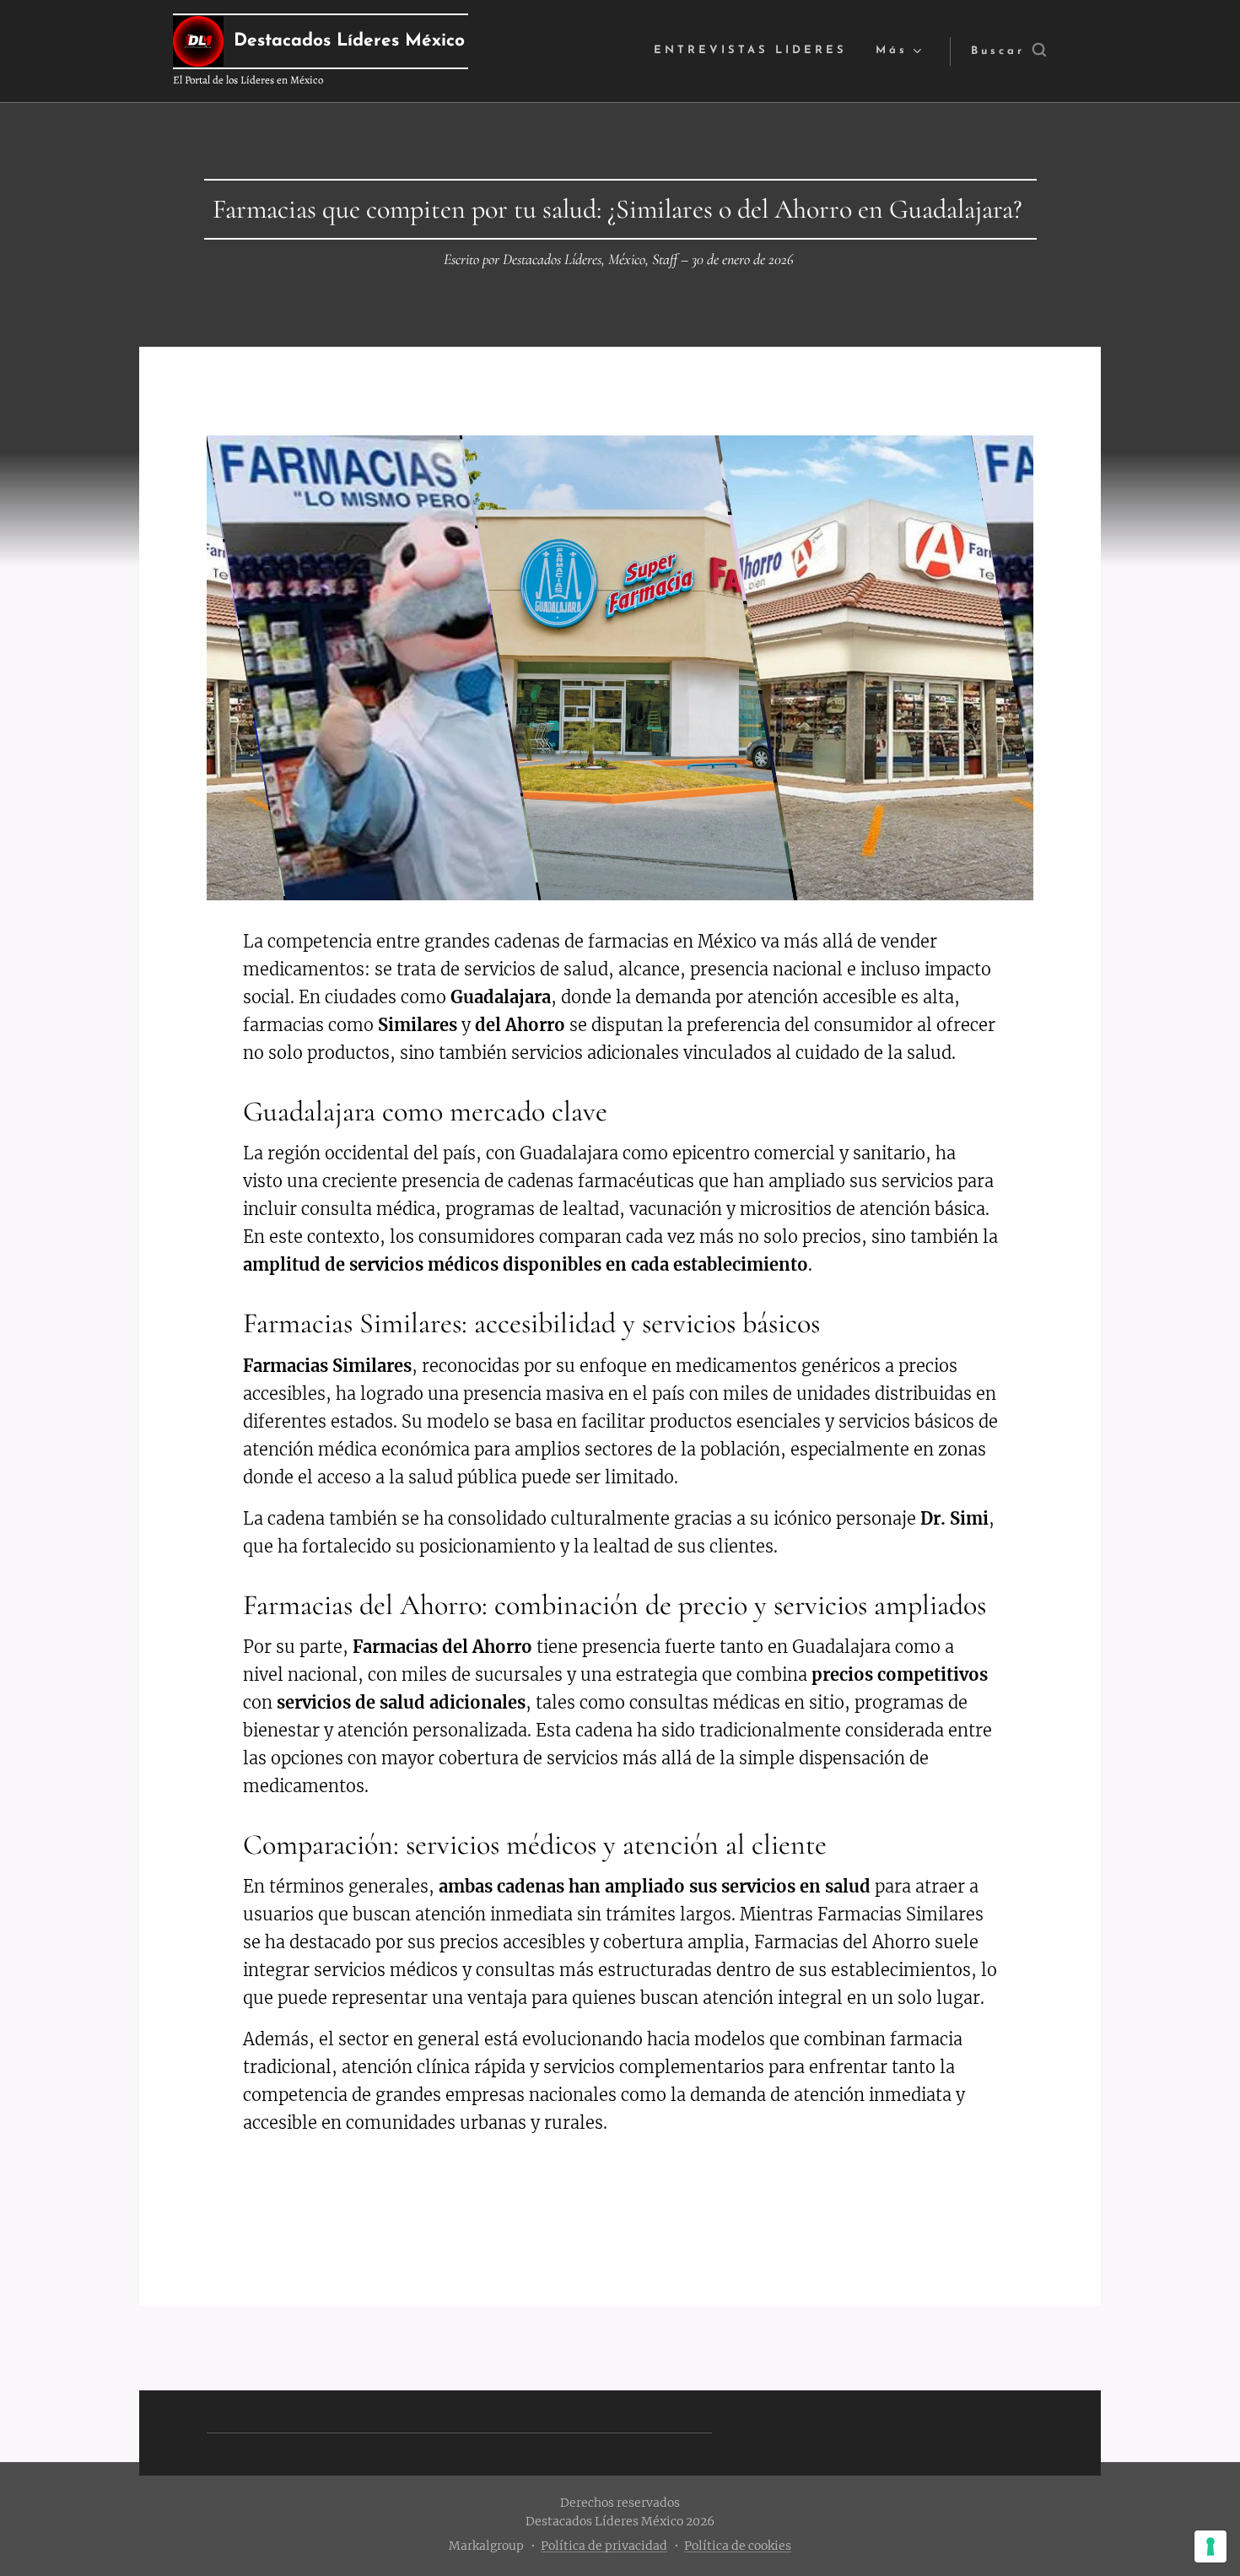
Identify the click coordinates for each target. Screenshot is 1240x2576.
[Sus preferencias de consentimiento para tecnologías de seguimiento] (1210, 2546)
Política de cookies (738, 2546)
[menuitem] (750, 51)
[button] (1008, 51)
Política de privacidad (604, 2546)
